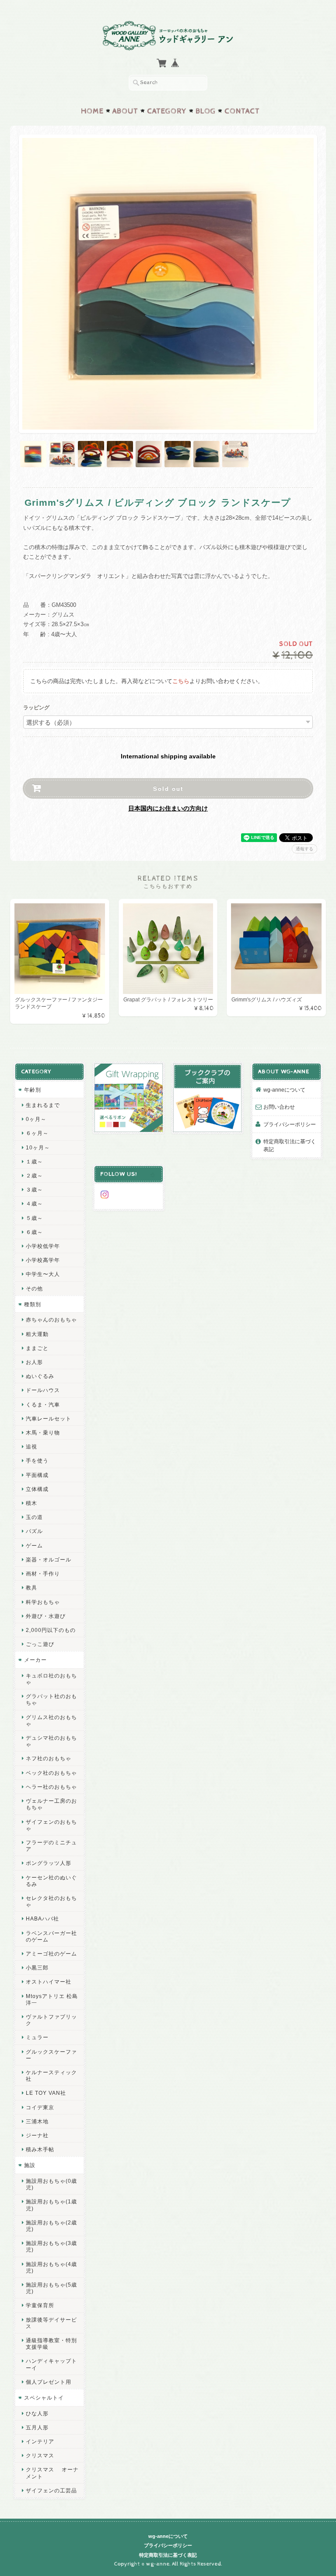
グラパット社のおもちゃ (51, 1699)
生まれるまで (43, 1105)
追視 (31, 1447)
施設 (30, 2165)
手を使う (37, 1461)
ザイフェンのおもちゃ (51, 1825)
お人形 (34, 1362)
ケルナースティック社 (51, 2076)
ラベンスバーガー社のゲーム (51, 1936)
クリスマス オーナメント (52, 2473)
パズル (34, 1531)
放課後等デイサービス (51, 2323)
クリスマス (40, 2455)
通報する (304, 849)
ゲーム (34, 1545)
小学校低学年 (43, 1246)
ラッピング (36, 708)
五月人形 (37, 2427)
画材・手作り (43, 1573)
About (125, 111)
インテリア (40, 2441)
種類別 (33, 1304)
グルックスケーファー (51, 2055)
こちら (181, 681)
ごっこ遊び (40, 1644)
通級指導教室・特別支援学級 (51, 2343)
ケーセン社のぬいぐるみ (51, 1881)
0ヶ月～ (36, 1119)
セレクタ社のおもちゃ (51, 1901)
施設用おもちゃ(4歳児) (51, 2267)
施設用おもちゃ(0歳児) (51, 2184)
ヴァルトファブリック (51, 2020)
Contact (242, 111)
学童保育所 (40, 2305)
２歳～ (34, 1175)
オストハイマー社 (49, 1982)
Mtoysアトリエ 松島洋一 (52, 1999)
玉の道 (34, 1517)
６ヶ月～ (37, 1133)
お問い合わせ (279, 1107)
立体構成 (37, 1489)
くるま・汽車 (43, 1404)
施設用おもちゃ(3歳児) (51, 2246)
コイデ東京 (40, 2107)
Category (167, 111)
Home (92, 111)
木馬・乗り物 (43, 1432)
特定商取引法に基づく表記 (290, 1145)
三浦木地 (37, 2121)
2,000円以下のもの (51, 1630)
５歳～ (34, 1218)
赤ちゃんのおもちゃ (51, 1320)
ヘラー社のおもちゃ (51, 1787)
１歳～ (34, 1161)
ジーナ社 (37, 2135)
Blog (206, 111)
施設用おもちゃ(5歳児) (51, 2288)
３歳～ (34, 1189)
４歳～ (34, 1203)
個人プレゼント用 (49, 2382)
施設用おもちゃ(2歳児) (51, 2226)
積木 (31, 1503)
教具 (31, 1588)
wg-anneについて (284, 1090)
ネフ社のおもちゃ (49, 1758)
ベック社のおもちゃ (51, 1773)
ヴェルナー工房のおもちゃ (51, 1804)
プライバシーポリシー (290, 1124)
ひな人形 (37, 2413)
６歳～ (34, 1232)
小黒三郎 (37, 1968)
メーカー (35, 1660)
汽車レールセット (49, 1418)
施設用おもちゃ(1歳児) (51, 2205)
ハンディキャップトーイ (51, 2364)
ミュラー (37, 2037)
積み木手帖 (40, 2149)
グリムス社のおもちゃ (51, 1720)
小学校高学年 (43, 1260)
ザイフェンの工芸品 (51, 2490)
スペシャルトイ (44, 2398)
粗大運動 (37, 1334)
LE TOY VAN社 (46, 2093)
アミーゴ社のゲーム (51, 1954)
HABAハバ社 (42, 1919)
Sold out (168, 788)
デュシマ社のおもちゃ (51, 1741)
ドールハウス (43, 1390)
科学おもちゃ (43, 1602)
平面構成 (37, 1475)
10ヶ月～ (38, 1147)
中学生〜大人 (43, 1274)
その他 (34, 1288)
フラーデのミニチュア (51, 1846)
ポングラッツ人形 (49, 1863)
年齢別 (33, 1090)
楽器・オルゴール (49, 1559)
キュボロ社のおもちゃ (51, 1679)
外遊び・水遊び (46, 1616)
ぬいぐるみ (40, 1376)
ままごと (37, 1348)
